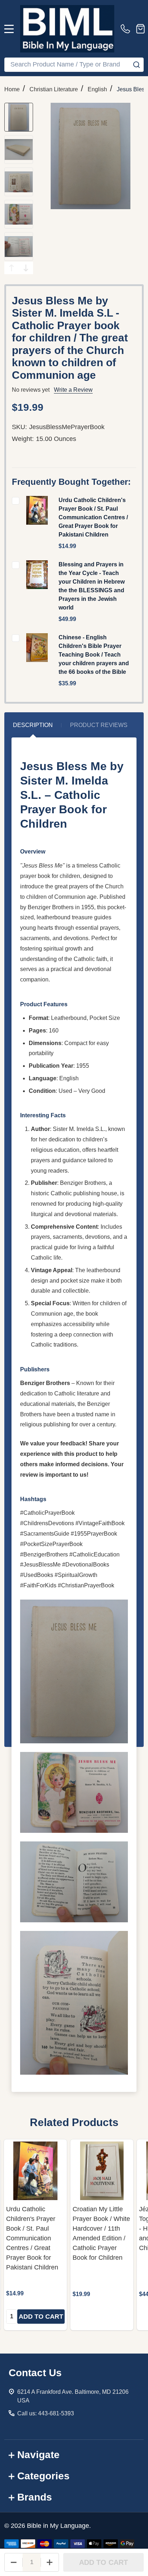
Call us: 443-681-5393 (46, 2413)
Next (26, 268)
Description (33, 725)
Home (12, 89)
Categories (43, 2476)
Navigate (38, 2455)
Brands (35, 2497)
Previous (11, 268)
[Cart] (140, 29)
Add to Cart (103, 2562)
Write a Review (73, 390)
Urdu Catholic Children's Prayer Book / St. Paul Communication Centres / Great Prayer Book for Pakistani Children (93, 517)
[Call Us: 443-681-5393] (127, 29)
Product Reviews (99, 725)
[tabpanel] (35, 2235)
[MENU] (9, 29)
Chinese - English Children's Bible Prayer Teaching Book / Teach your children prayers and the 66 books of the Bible (94, 655)
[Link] (67, 29)
